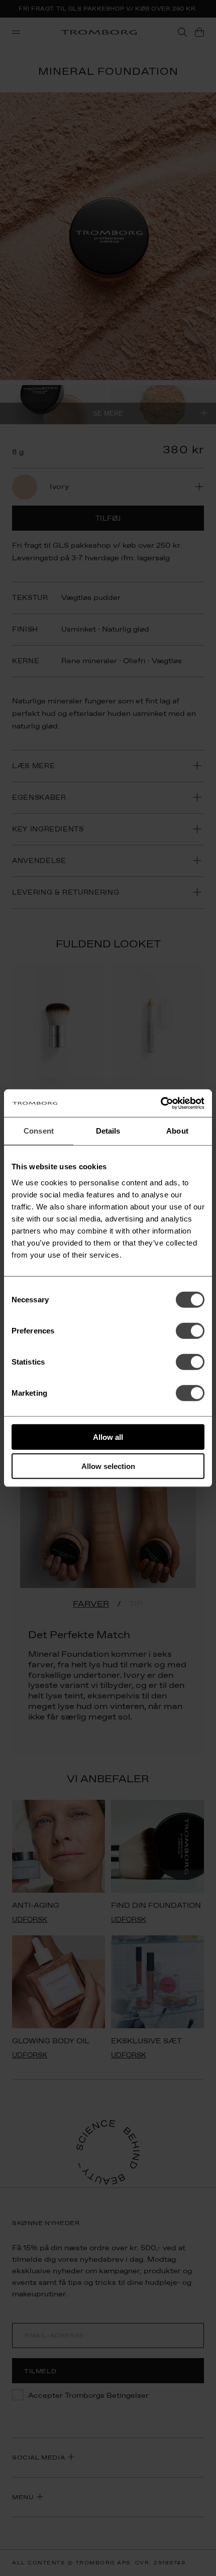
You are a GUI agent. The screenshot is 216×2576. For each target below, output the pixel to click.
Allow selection (108, 1466)
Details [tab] (108, 1131)
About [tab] (177, 1131)
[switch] (190, 1330)
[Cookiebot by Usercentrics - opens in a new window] (160, 1103)
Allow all (108, 1437)
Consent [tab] (39, 1131)
